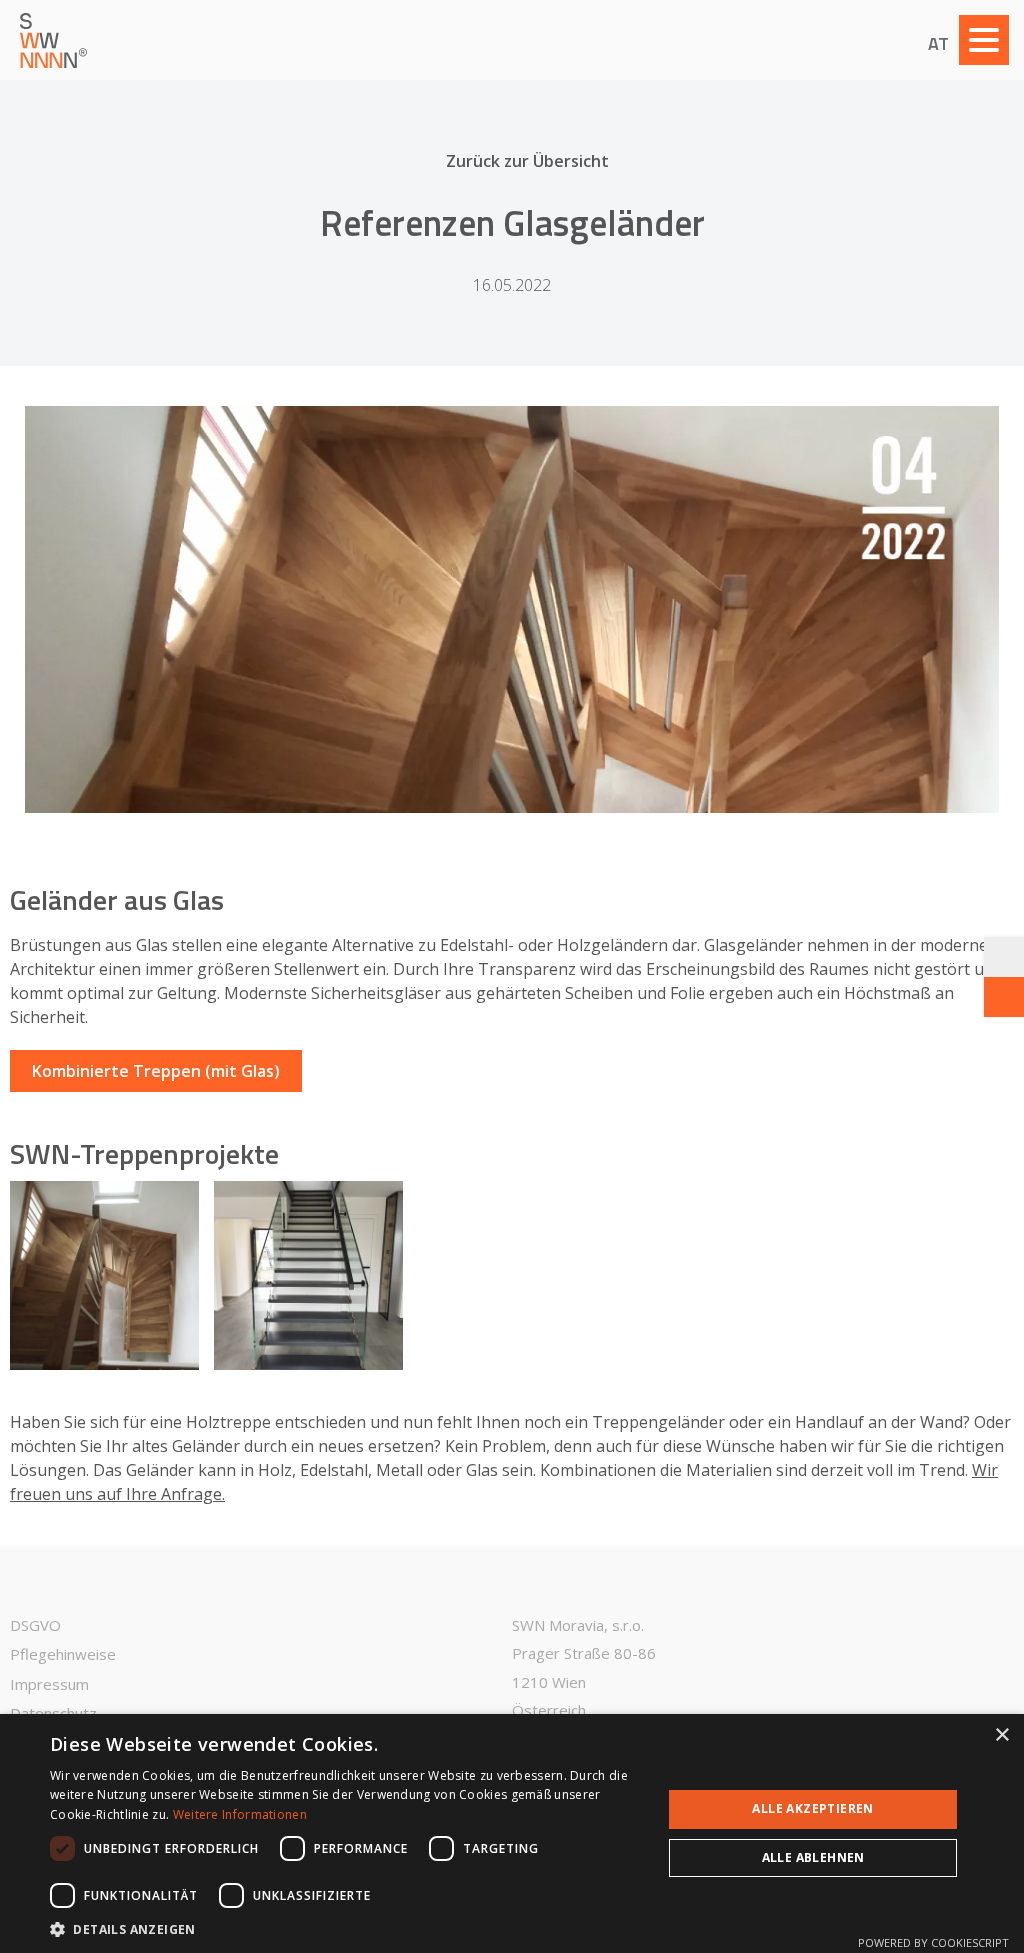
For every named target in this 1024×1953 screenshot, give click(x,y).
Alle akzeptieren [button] (812, 1808)
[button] (347, 1928)
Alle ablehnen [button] (813, 1857)
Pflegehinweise (63, 1654)
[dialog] (512, 1833)
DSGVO (35, 1625)
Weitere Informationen (240, 1814)
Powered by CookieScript (933, 1942)
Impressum (49, 1684)
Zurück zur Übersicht (527, 161)
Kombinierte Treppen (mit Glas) (156, 1071)
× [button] (1001, 1735)
